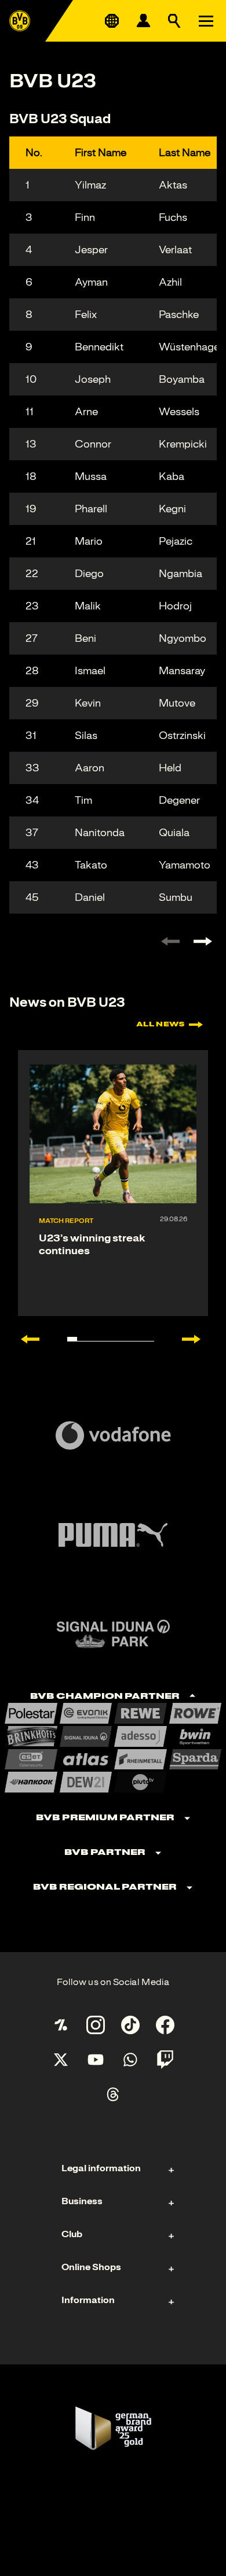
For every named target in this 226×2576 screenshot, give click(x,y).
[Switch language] (112, 21)
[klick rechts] (203, 941)
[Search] (174, 21)
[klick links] (170, 941)
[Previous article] (24, 1339)
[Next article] (197, 1339)
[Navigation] (206, 21)
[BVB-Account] (143, 21)
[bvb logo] (20, 21)
